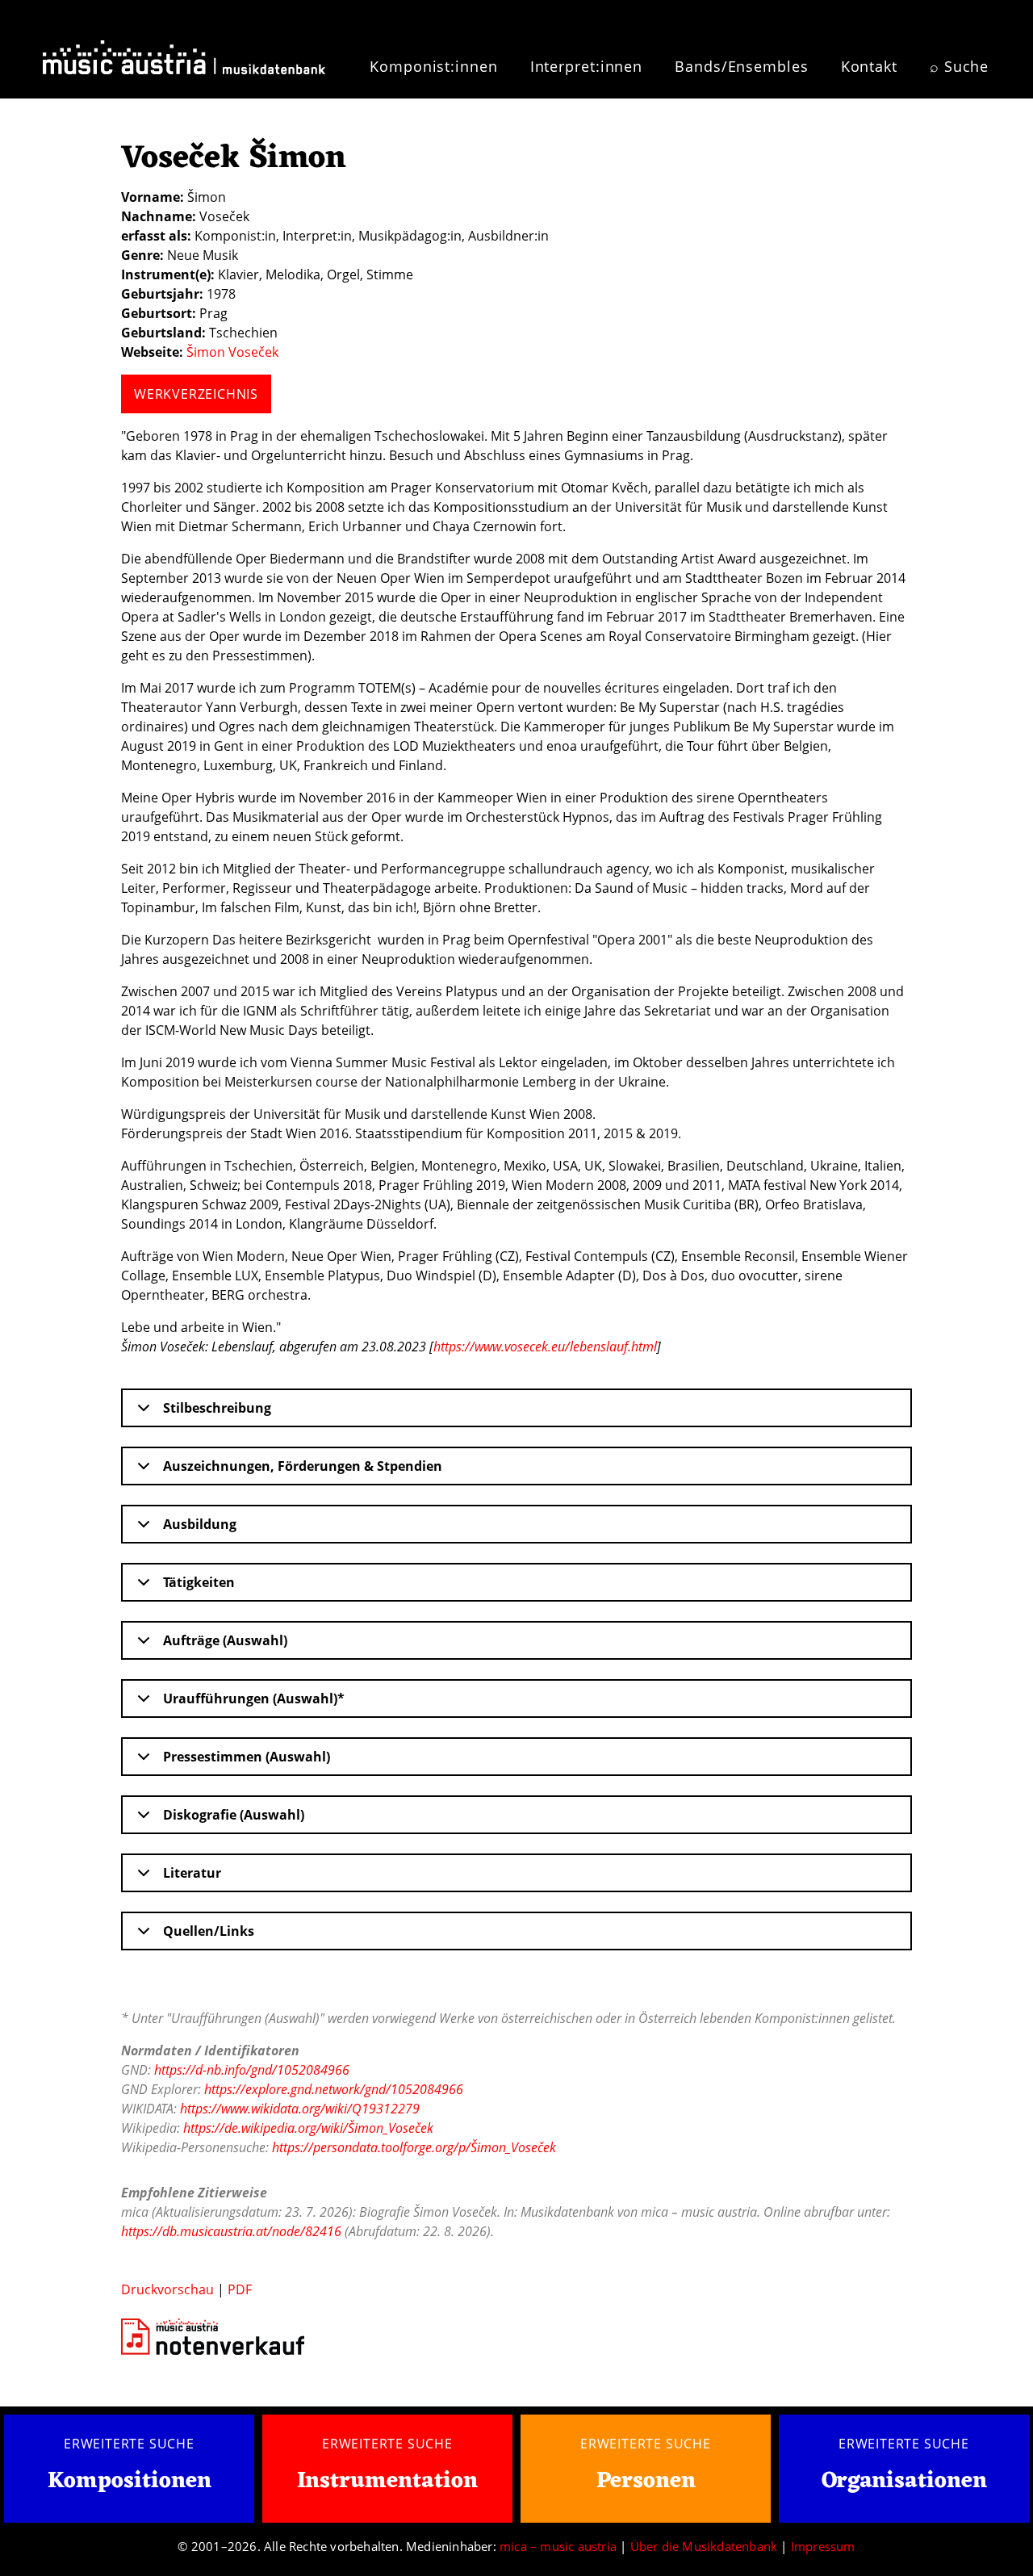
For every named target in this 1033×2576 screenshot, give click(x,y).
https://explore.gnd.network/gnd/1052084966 (334, 2089)
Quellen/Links (209, 1931)
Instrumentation (387, 2482)
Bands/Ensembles (742, 66)
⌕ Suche (959, 66)
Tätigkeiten (199, 1582)
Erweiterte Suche (129, 2444)
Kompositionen (130, 2482)
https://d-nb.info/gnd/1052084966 (252, 2070)
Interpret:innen (587, 66)
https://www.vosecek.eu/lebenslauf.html (545, 1347)
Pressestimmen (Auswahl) (247, 1757)
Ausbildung (200, 1524)
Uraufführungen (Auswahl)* (254, 1698)
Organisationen (904, 2482)
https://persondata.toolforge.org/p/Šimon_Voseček (414, 2147)
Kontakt (869, 66)
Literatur (192, 1873)
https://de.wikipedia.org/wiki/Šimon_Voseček (308, 2128)
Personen (646, 2482)
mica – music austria (558, 2546)
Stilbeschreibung (217, 1408)
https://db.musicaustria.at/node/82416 (231, 2231)
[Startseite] (184, 55)
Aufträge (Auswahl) (225, 1640)
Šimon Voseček (232, 352)
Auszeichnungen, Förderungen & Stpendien (303, 1466)
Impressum (823, 2546)
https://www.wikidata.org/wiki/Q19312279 (300, 2109)
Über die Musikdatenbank (704, 2546)
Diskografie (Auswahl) (234, 1815)
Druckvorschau (167, 2289)
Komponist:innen (434, 66)
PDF (240, 2289)
